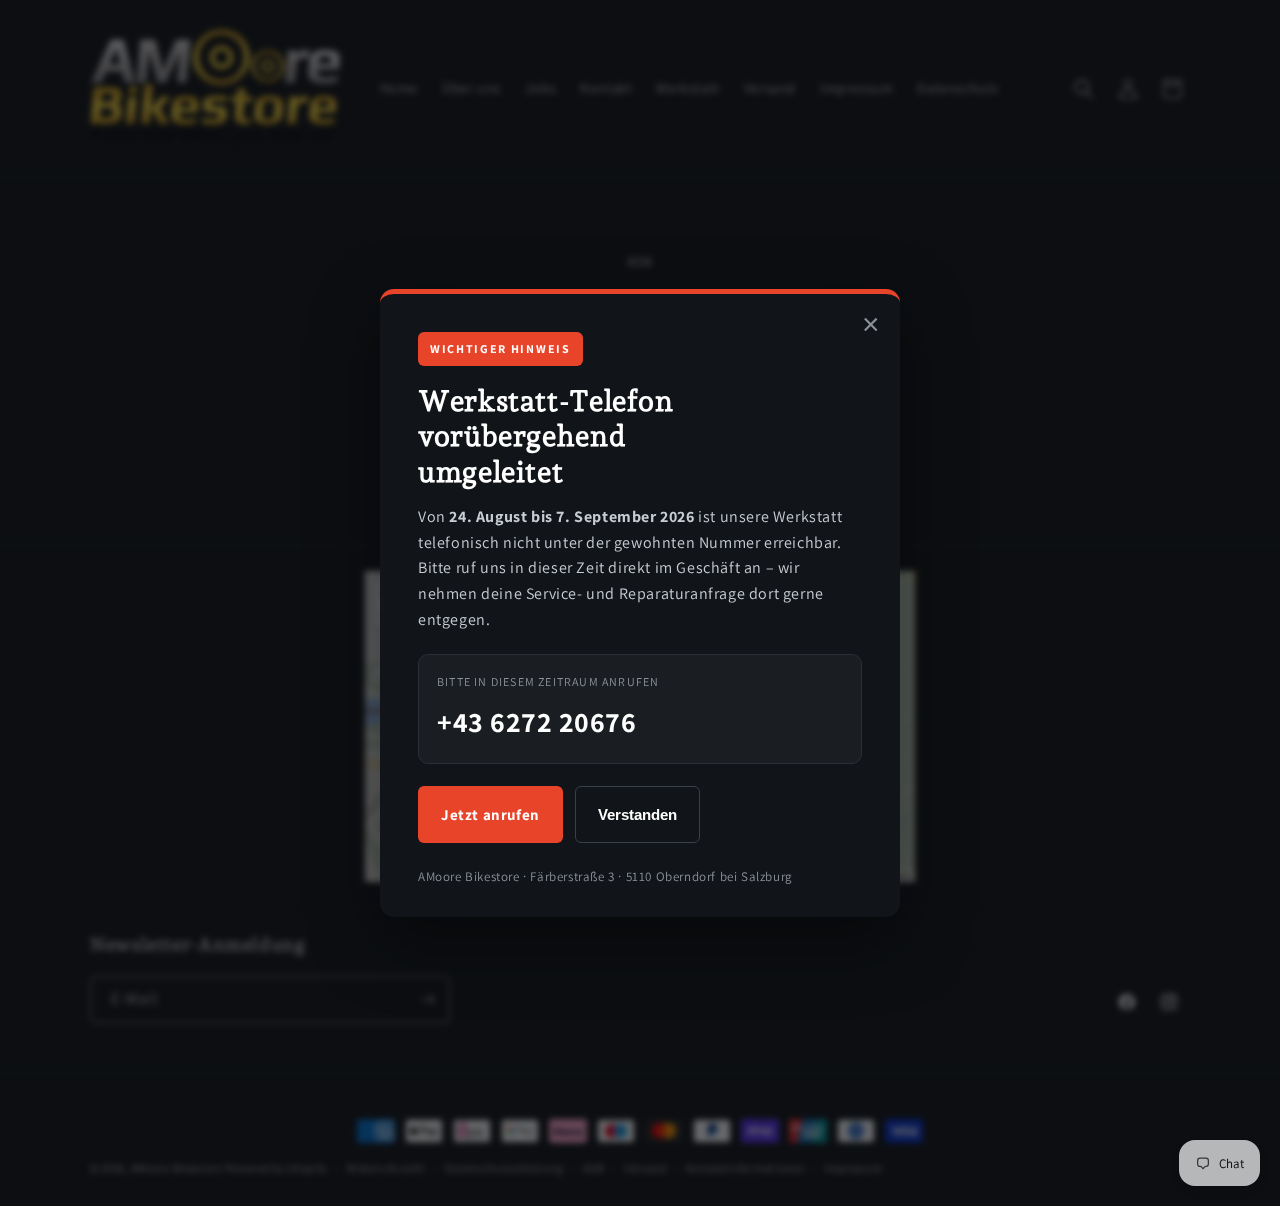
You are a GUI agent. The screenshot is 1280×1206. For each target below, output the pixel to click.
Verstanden (637, 814)
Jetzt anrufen (490, 814)
